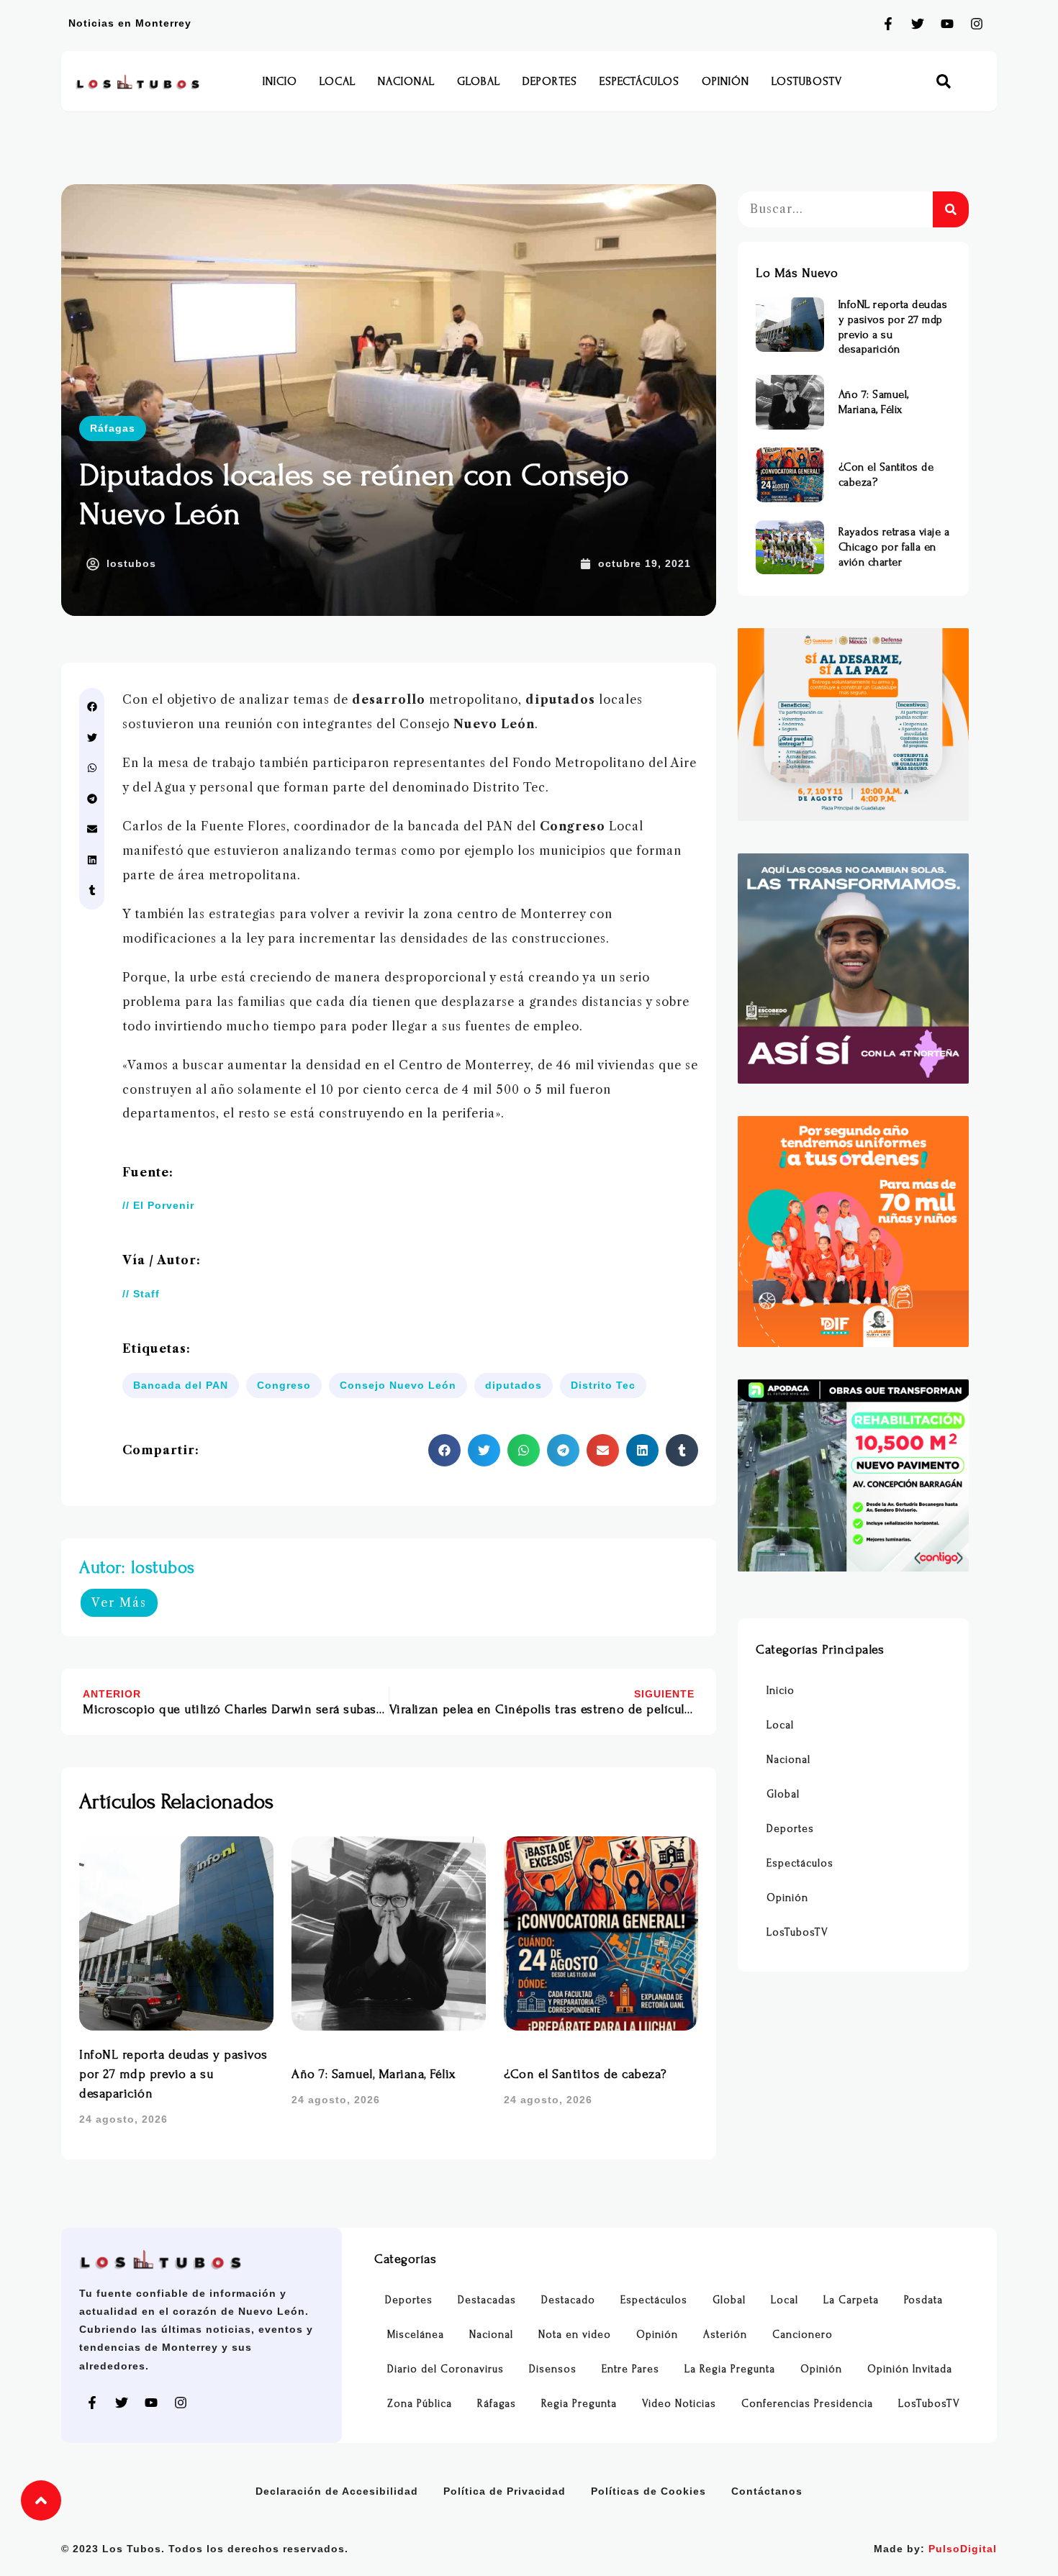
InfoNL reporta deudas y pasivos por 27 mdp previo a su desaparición (173, 2074)
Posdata (923, 2300)
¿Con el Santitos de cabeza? (585, 2074)
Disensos (553, 2369)
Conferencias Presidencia (807, 2404)
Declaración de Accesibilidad (337, 2491)
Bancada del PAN (181, 1385)
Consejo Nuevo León (398, 1385)
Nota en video (575, 2335)
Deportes (550, 81)
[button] (944, 82)
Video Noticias (679, 2404)
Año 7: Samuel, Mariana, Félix (374, 2074)
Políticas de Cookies (648, 2491)
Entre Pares (630, 2369)
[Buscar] (951, 209)
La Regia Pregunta (730, 2369)
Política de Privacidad (505, 2491)
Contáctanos (767, 2491)
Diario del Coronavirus (446, 2369)
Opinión (725, 81)
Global (479, 81)
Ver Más (119, 1602)
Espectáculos (639, 81)
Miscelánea (416, 2335)
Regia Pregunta (579, 2404)
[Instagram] (977, 24)
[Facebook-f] (888, 24)
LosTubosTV (807, 81)
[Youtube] (947, 24)
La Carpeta (851, 2300)
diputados (514, 1385)
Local (338, 81)
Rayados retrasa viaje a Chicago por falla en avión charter (894, 547)
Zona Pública (420, 2404)
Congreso (284, 1385)
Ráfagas (113, 428)
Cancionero (802, 2335)
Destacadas (487, 2300)
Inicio (280, 81)
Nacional (406, 81)
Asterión (725, 2335)
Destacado (568, 2300)
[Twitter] (918, 24)
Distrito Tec (603, 1385)
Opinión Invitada (910, 2369)
